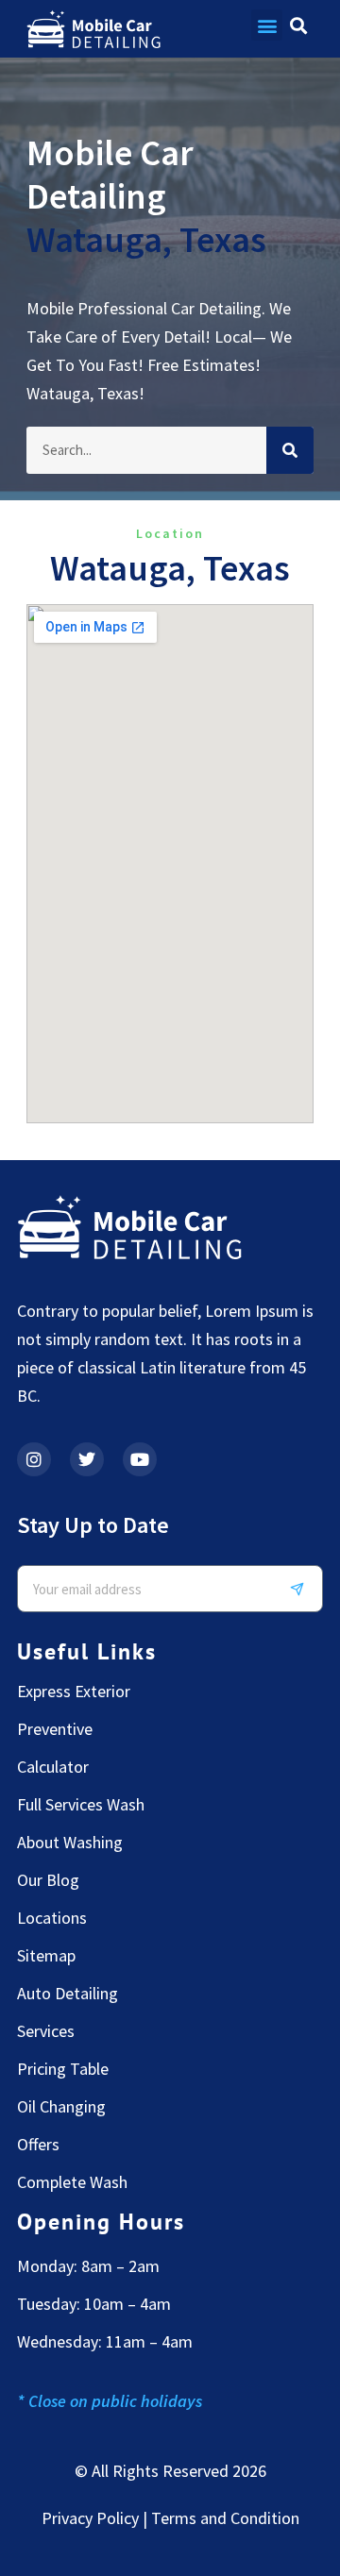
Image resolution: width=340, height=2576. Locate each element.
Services (46, 2031)
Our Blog (48, 1880)
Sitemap (46, 1956)
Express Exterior (74, 1692)
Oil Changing (61, 2107)
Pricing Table (63, 2069)
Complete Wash (72, 2182)
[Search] (290, 450)
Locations (52, 1918)
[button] (267, 25)
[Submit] (304, 1589)
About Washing (70, 1843)
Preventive (55, 1729)
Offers (38, 2145)
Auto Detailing (68, 1994)
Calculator (53, 1767)
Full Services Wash (81, 1805)
